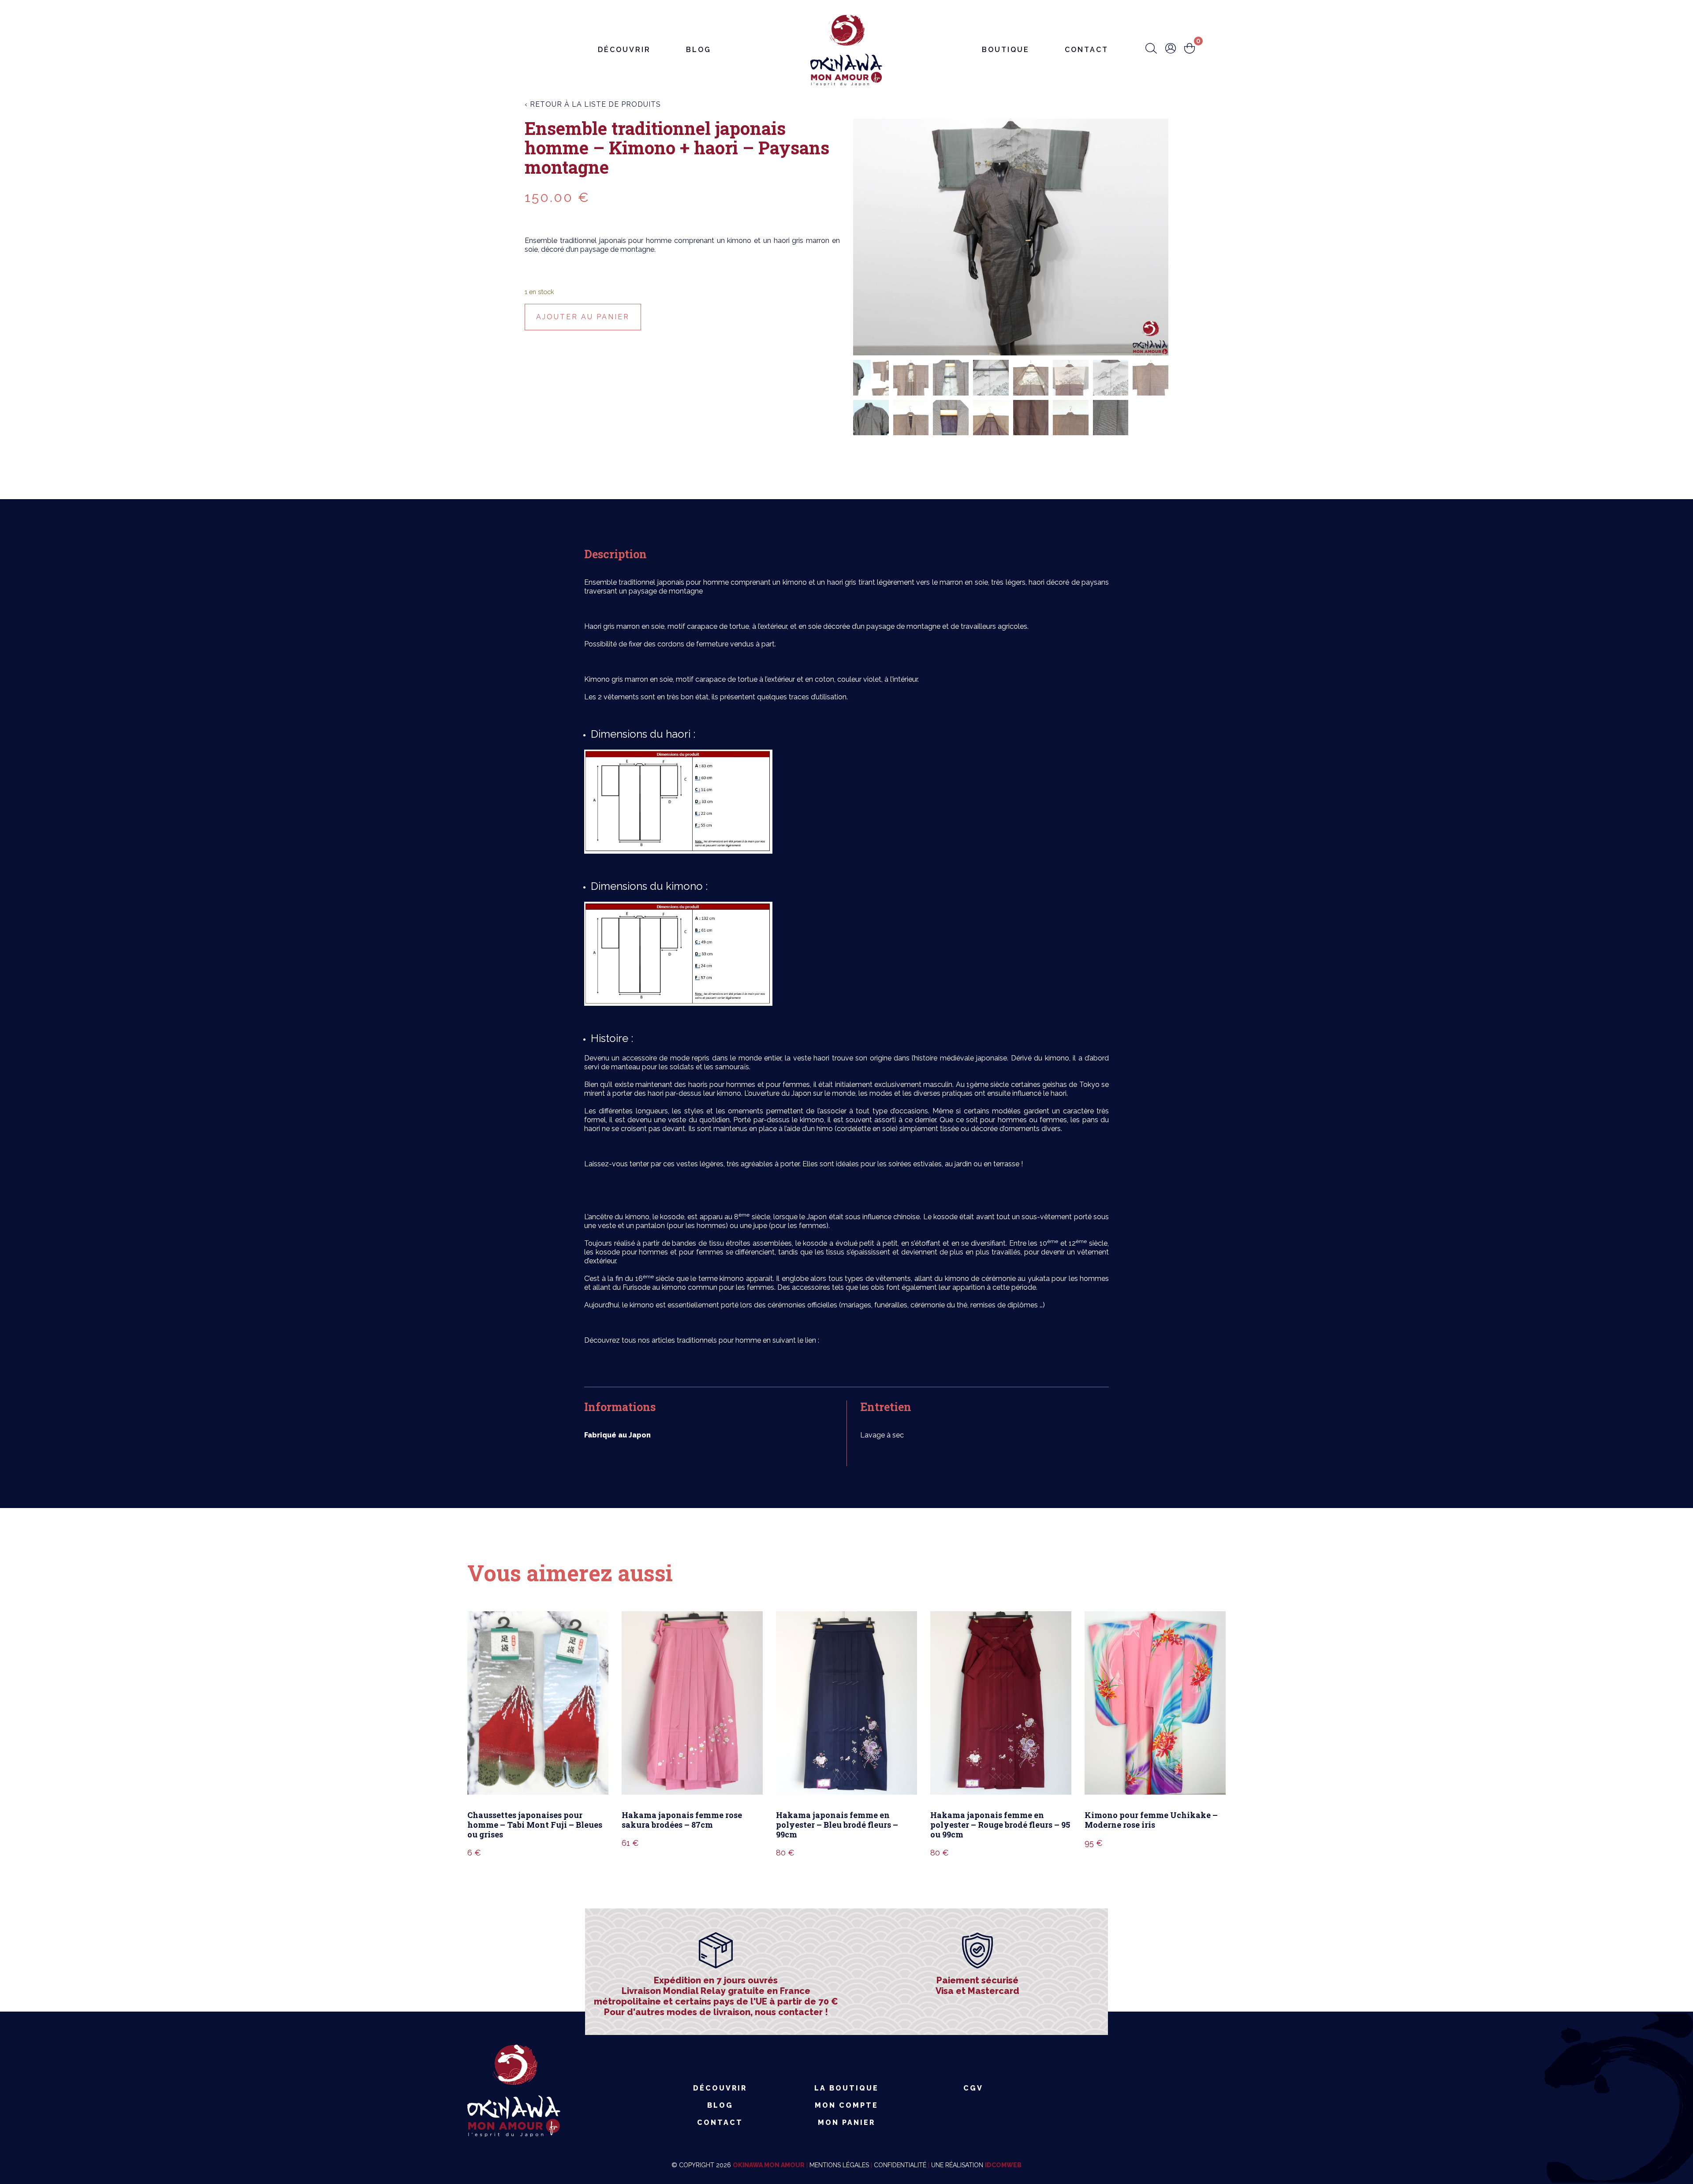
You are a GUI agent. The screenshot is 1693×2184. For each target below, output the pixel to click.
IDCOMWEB (1003, 2165)
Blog (699, 50)
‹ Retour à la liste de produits (593, 104)
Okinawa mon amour (769, 2165)
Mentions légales (839, 2165)
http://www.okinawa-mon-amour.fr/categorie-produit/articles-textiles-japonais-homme (728, 1358)
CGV (973, 2088)
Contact (1087, 50)
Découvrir (624, 50)
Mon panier (846, 2122)
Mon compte (846, 2105)
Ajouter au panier (583, 317)
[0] (1190, 49)
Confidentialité (900, 2165)
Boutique (1006, 50)
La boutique (846, 2088)
